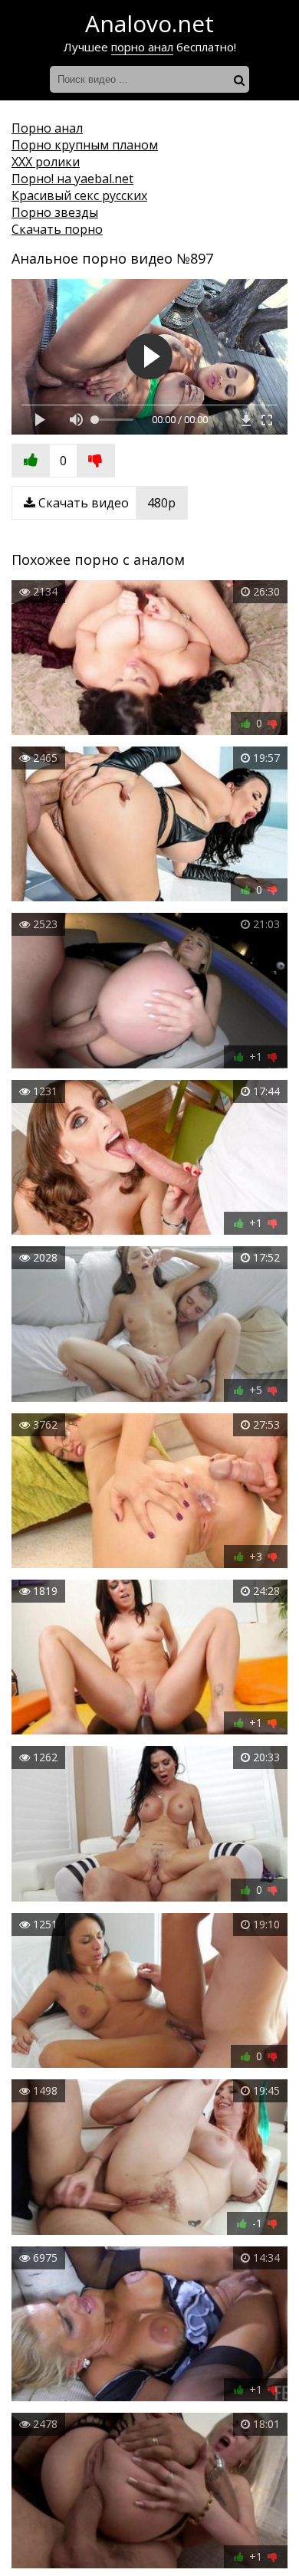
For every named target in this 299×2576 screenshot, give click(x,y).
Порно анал (47, 128)
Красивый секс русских (79, 195)
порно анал (142, 47)
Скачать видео (105, 503)
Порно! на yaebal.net (72, 179)
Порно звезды (55, 212)
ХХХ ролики (46, 162)
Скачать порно (57, 229)
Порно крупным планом (85, 145)
